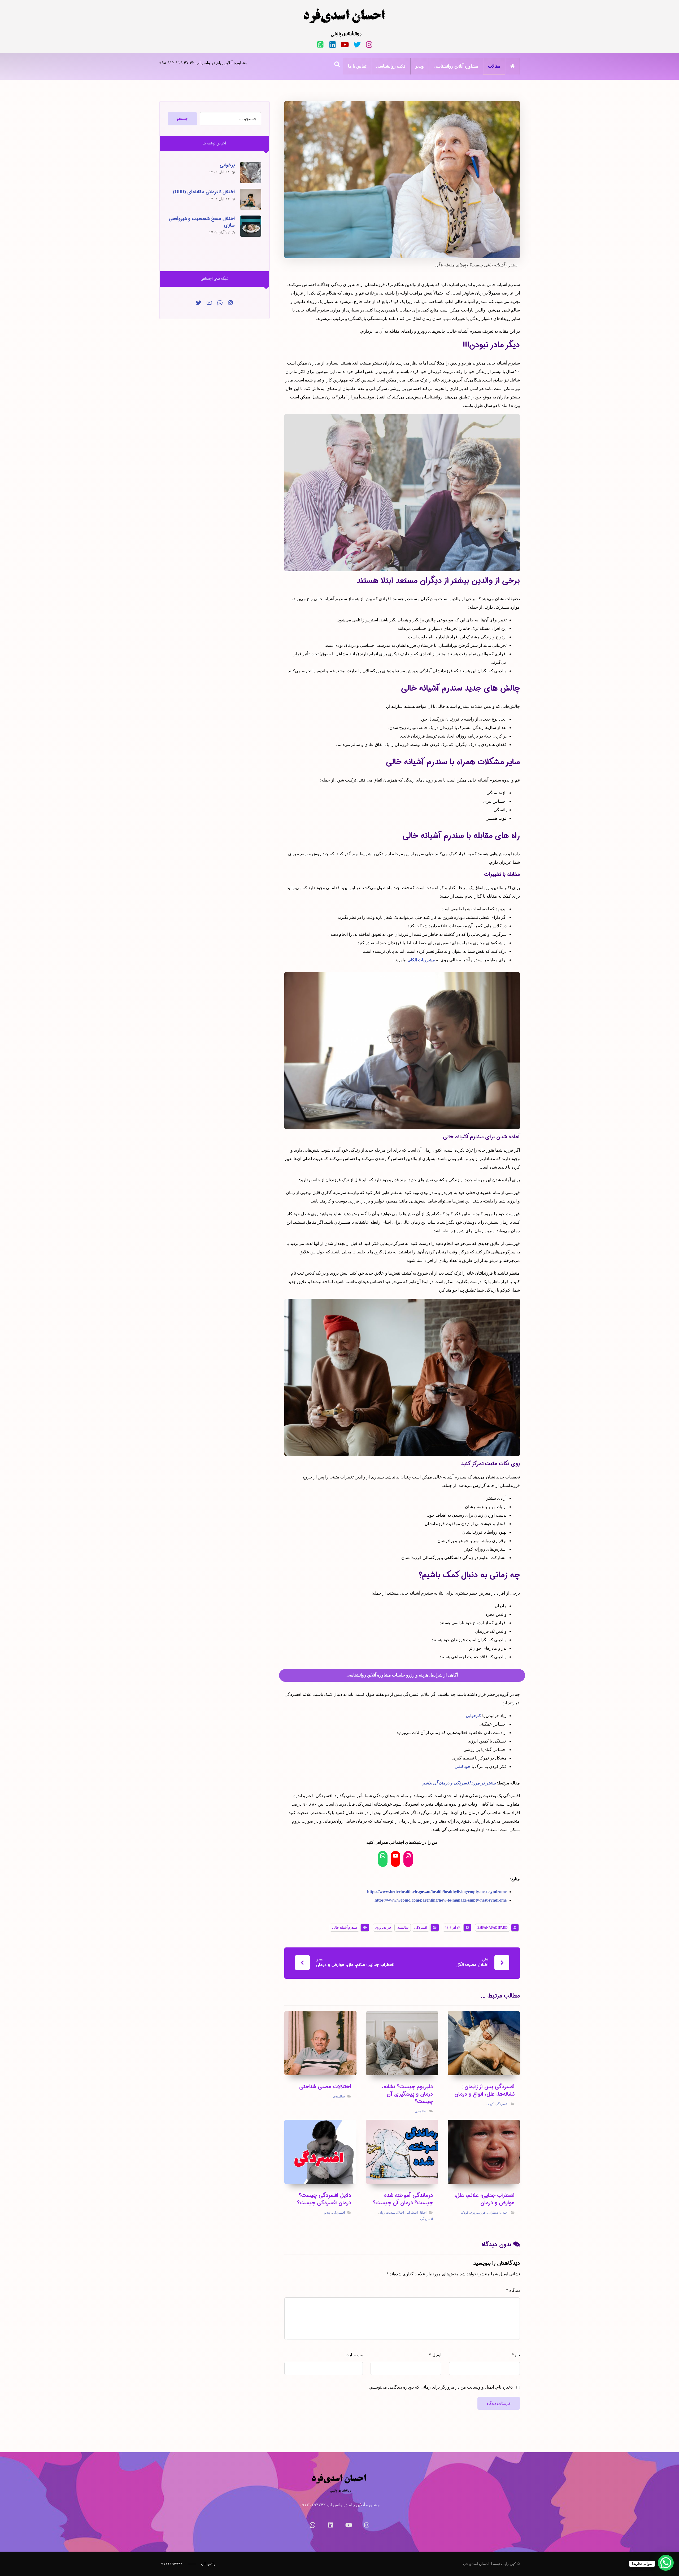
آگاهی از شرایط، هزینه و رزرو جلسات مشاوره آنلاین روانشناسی (402, 1675)
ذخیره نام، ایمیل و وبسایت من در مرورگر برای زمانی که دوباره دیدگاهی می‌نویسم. (441, 2387)
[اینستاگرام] (369, 45)
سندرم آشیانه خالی (345, 1928)
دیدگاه (513, 2290)
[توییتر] (199, 303)
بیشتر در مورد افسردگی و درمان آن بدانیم (459, 1783)
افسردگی (421, 1928)
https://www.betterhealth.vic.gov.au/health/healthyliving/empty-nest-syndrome (437, 1892)
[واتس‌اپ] (320, 45)
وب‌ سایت (354, 2355)
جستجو (182, 119)
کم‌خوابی (473, 1716)
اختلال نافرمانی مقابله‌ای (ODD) (204, 192)
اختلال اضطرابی (498, 2213)
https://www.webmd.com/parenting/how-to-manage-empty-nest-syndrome (441, 1900)
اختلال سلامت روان (391, 2213)
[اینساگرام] (230, 303)
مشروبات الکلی (421, 960)
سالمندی (403, 1928)
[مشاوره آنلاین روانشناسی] (345, 23)
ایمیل (435, 2355)
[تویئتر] (357, 45)
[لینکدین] (333, 45)
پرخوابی (227, 165)
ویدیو (327, 2213)
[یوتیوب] (345, 45)
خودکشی (463, 1767)
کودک (490, 2104)
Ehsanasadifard (493, 1928)
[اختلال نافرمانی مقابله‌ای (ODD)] (251, 199)
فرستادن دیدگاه (499, 2403)
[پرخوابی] (251, 173)
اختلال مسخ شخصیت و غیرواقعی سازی (202, 222)
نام (516, 2355)
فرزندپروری (383, 1928)
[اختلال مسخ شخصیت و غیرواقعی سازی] (251, 226)
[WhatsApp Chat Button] (666, 2563)
